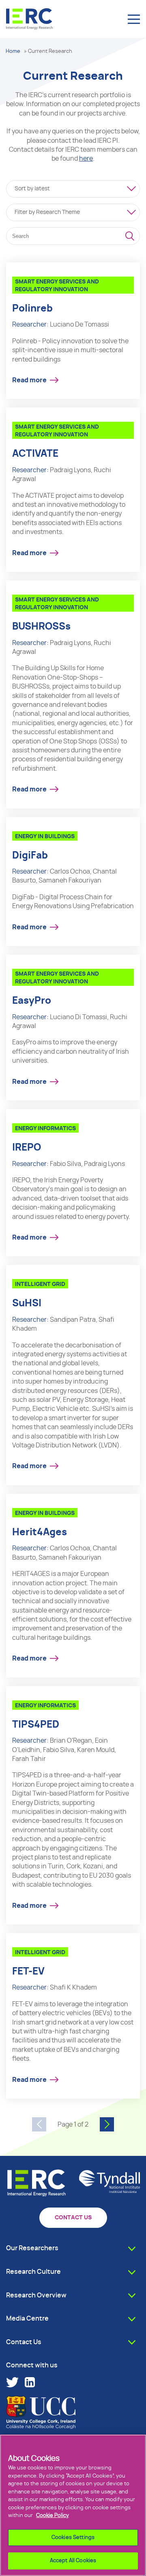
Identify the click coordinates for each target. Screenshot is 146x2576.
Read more (29, 380)
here (86, 159)
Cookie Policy (53, 2516)
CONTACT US (73, 2218)
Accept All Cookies (73, 2561)
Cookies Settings (73, 2538)
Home (13, 51)
